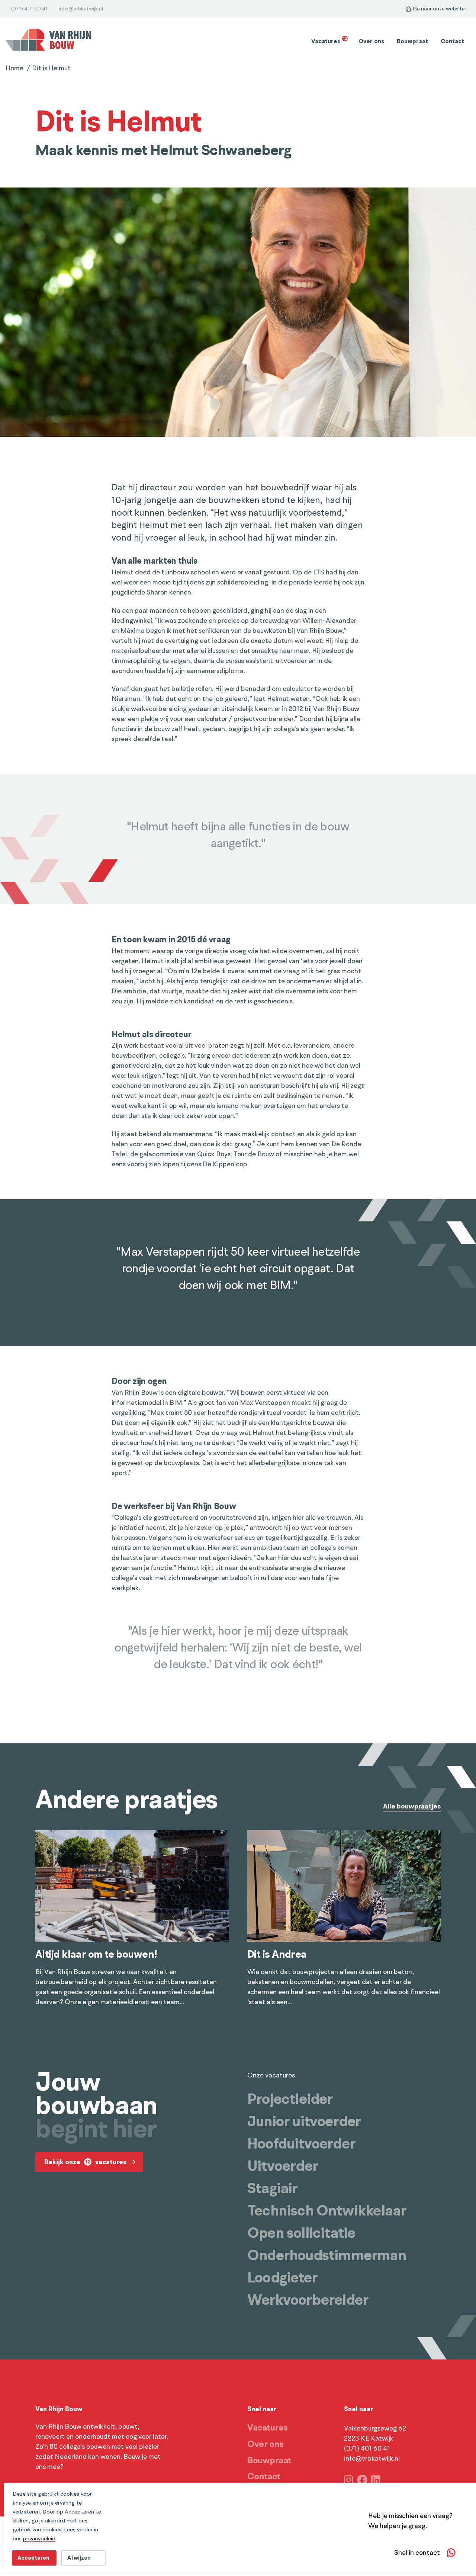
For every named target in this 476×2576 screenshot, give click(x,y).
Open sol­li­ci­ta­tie (301, 2233)
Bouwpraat (412, 41)
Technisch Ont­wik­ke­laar (327, 2211)
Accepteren (33, 2558)
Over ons (371, 41)
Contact (452, 41)
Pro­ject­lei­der (290, 2099)
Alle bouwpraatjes (412, 1807)
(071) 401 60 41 (29, 9)
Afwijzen (79, 2558)
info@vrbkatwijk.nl (81, 9)
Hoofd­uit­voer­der (301, 2144)
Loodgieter (282, 2278)
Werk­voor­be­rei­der (308, 2300)
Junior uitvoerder (304, 2121)
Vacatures (329, 41)
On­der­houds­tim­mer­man (327, 2255)
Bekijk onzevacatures (85, 2162)
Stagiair (273, 2188)
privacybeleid (39, 2538)
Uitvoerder (283, 2166)
